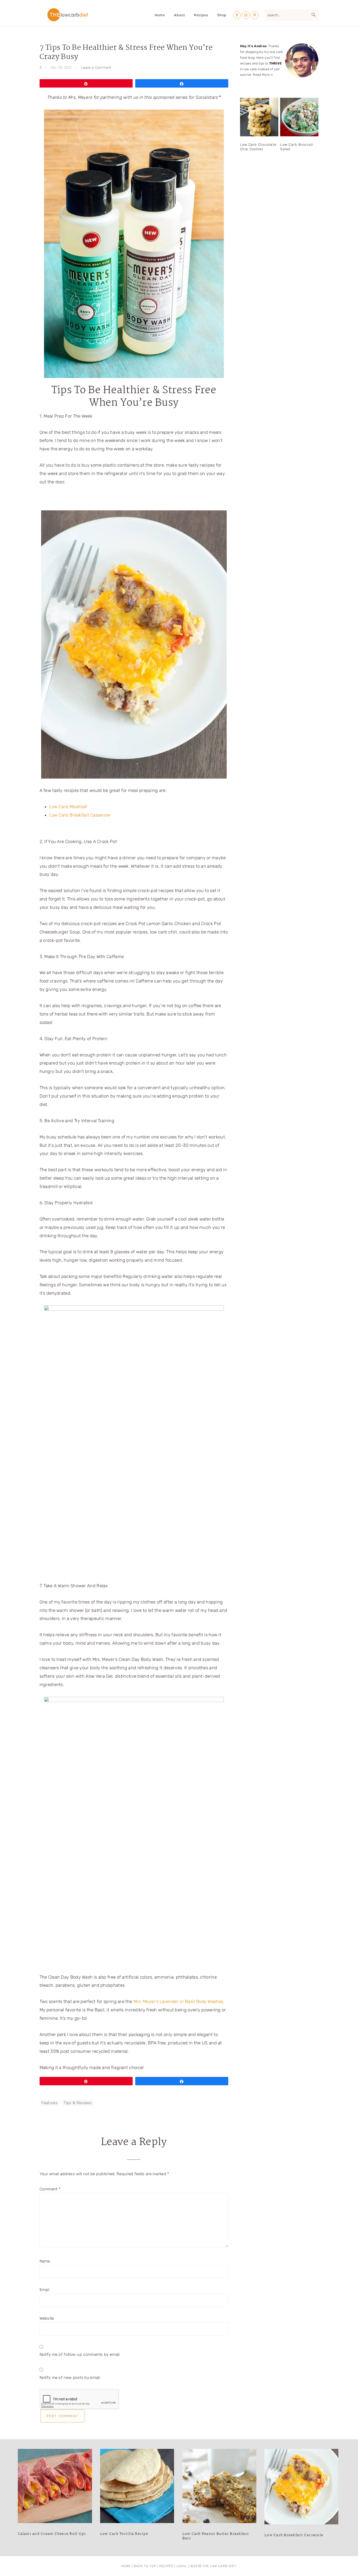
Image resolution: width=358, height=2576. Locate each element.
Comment (50, 2189)
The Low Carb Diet (68, 15)
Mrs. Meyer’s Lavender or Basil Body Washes (178, 2001)
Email (45, 2290)
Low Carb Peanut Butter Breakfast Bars (216, 2536)
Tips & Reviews (78, 2103)
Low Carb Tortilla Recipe (124, 2534)
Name (45, 2261)
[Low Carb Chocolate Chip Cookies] (259, 117)
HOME (126, 2566)
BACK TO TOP (145, 2566)
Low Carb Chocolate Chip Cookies (258, 147)
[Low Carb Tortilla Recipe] (137, 2487)
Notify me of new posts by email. (70, 2378)
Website (47, 2318)
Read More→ (263, 75)
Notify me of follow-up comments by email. (80, 2354)
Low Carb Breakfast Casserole (80, 815)
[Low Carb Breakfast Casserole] (301, 2488)
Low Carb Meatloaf (68, 807)
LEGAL (182, 2566)
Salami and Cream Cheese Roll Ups (52, 2534)
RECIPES (166, 2566)
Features (50, 2103)
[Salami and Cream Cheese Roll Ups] (55, 2487)
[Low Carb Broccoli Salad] (299, 117)
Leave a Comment (96, 67)
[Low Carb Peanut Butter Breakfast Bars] (219, 2487)
